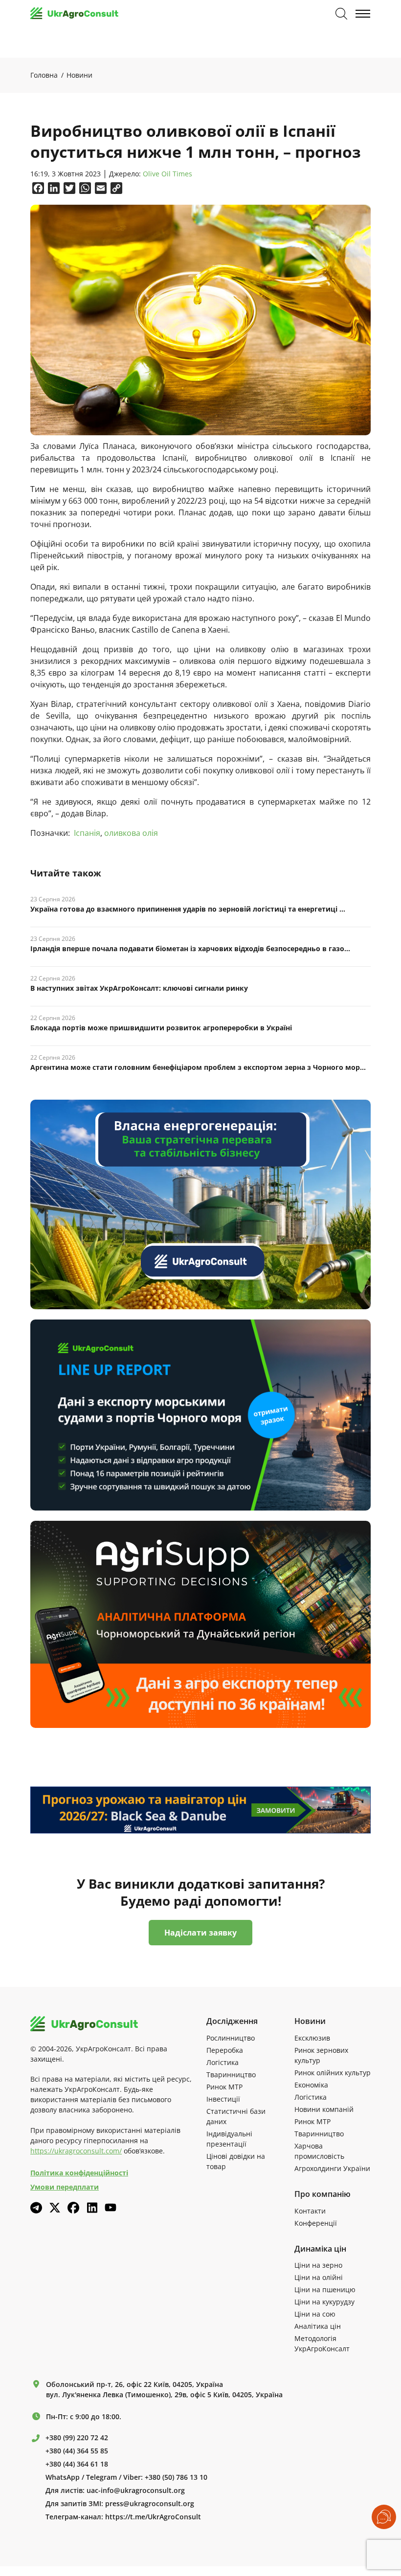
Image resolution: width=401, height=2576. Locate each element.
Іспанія (87, 833)
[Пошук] (341, 14)
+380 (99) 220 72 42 (77, 2438)
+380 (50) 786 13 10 (176, 2477)
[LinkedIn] (92, 2208)
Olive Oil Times (167, 174)
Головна (44, 75)
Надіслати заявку (200, 1933)
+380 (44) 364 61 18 (77, 2464)
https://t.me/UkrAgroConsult (153, 2517)
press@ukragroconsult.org (150, 2504)
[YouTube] (111, 2207)
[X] (55, 2208)
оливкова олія (131, 833)
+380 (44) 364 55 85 (77, 2451)
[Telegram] (36, 2208)
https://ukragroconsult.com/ (76, 2151)
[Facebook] (73, 2208)
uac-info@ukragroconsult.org (136, 2491)
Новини (79, 75)
